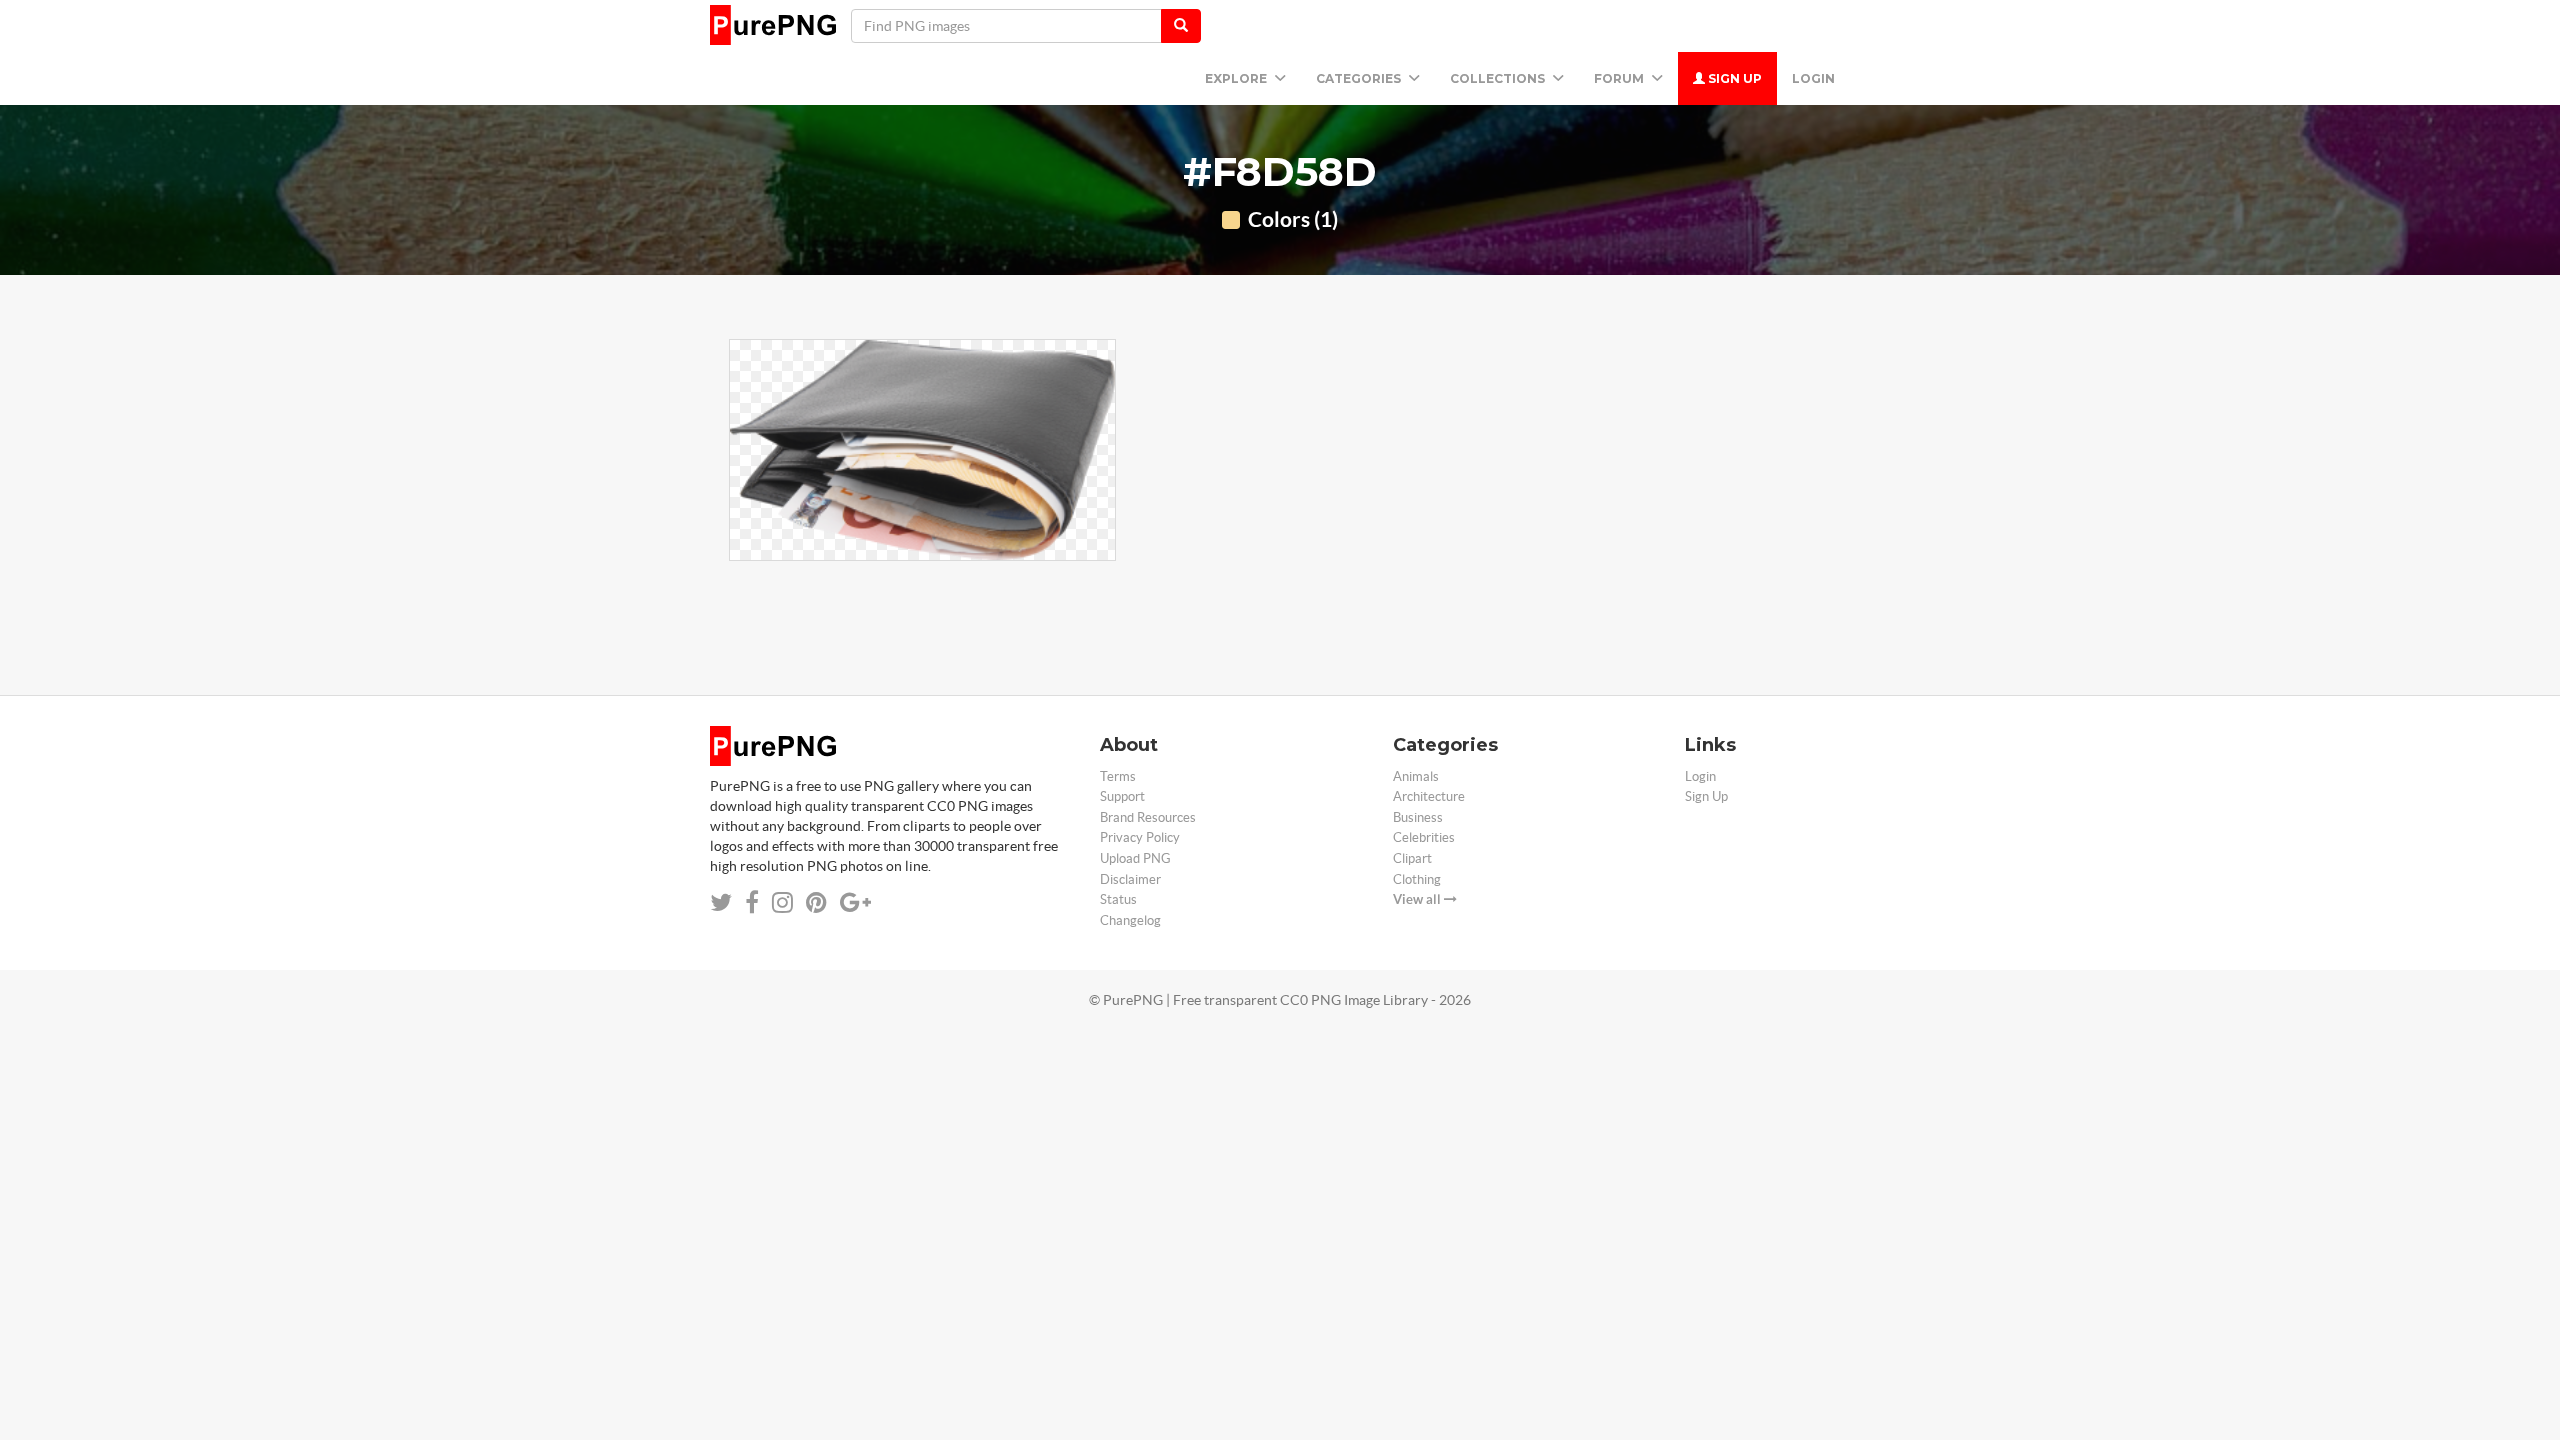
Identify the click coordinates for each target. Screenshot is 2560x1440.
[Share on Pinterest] (816, 902)
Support (1122, 796)
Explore (1237, 78)
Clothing (1417, 879)
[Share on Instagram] (782, 902)
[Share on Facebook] (752, 902)
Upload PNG (1135, 858)
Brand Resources (1148, 817)
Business (1418, 817)
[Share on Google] (855, 902)
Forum (1620, 78)
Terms (1118, 776)
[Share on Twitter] (721, 902)
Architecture (1429, 796)
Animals (1416, 776)
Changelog (1130, 920)
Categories (1360, 78)
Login (1813, 78)
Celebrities (1424, 837)
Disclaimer (1130, 879)
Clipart (1412, 858)
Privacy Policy (1140, 837)
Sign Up (1733, 78)
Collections (1499, 78)
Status (1118, 899)
